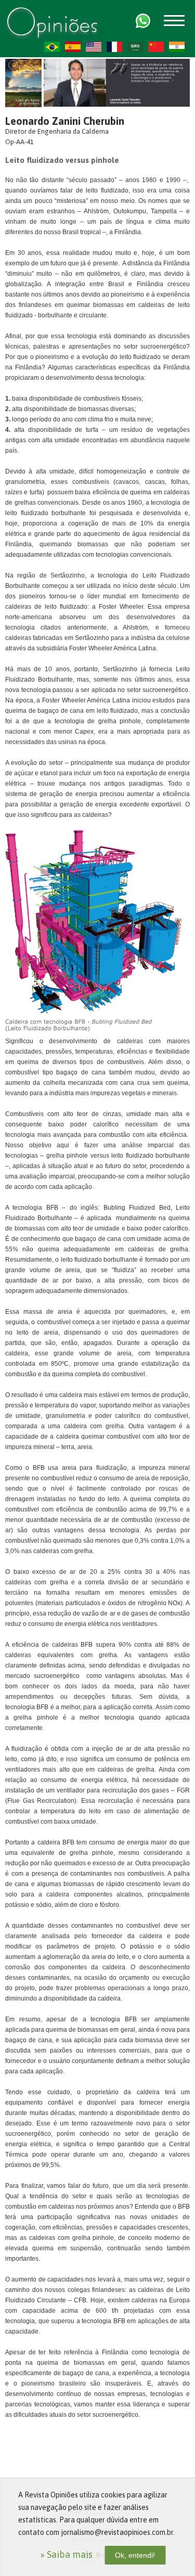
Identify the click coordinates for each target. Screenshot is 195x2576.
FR (114, 47)
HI (177, 47)
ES (73, 47)
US (94, 47)
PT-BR (52, 47)
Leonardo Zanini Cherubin (65, 121)
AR (135, 47)
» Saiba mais (66, 2554)
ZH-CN (156, 47)
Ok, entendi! (135, 2555)
